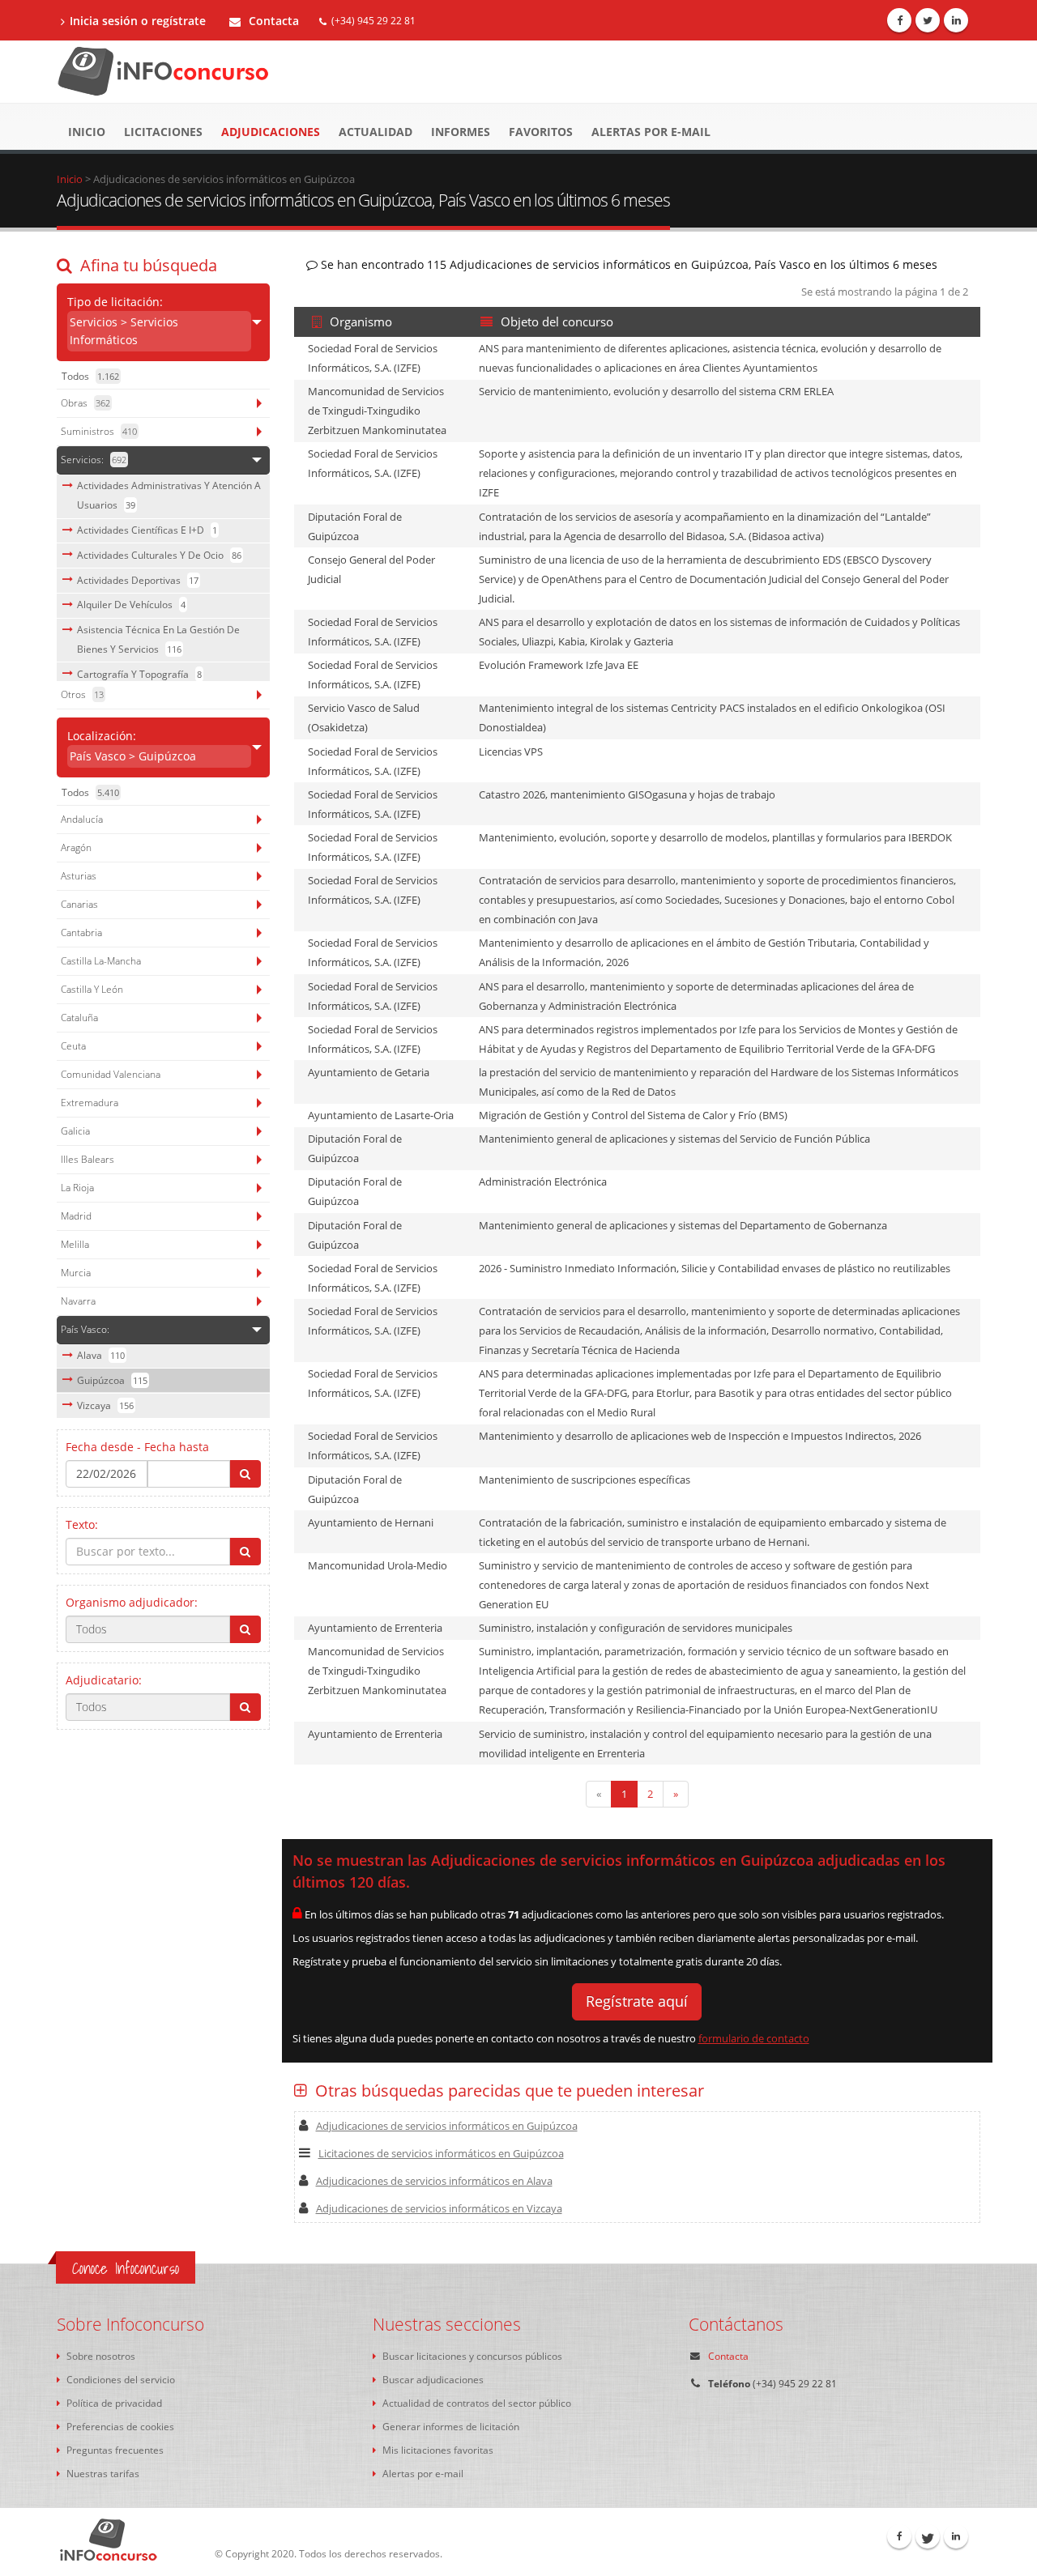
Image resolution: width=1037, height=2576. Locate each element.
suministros (99, 431)
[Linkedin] (956, 20)
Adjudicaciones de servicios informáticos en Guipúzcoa (447, 2126)
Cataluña (79, 1018)
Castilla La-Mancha (101, 961)
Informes (461, 132)
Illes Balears (87, 1159)
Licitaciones (163, 132)
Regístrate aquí (637, 2001)
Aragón (76, 847)
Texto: (82, 1524)
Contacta (272, 21)
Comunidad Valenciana (111, 1074)
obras (85, 403)
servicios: (94, 460)
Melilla (75, 1244)
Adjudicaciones (271, 132)
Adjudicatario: (104, 1680)
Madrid (76, 1216)
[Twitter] (928, 20)
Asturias (79, 876)
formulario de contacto (754, 2038)
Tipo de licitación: (123, 321)
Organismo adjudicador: (132, 1602)
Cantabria (81, 932)
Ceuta (73, 1046)
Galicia (75, 1131)
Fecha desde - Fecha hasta (137, 1447)
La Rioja (77, 1188)
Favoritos (541, 132)
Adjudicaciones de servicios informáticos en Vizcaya (439, 2208)
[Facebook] (899, 20)
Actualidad (376, 132)
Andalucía (82, 819)
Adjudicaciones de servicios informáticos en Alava (434, 2181)
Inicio (87, 132)
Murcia (76, 1273)
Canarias (79, 904)
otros (82, 694)
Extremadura (90, 1103)
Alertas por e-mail (651, 132)
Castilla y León (92, 989)
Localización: (132, 746)
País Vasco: (85, 1329)
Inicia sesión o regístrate (138, 21)
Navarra (78, 1301)
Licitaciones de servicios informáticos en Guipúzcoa (441, 2153)
